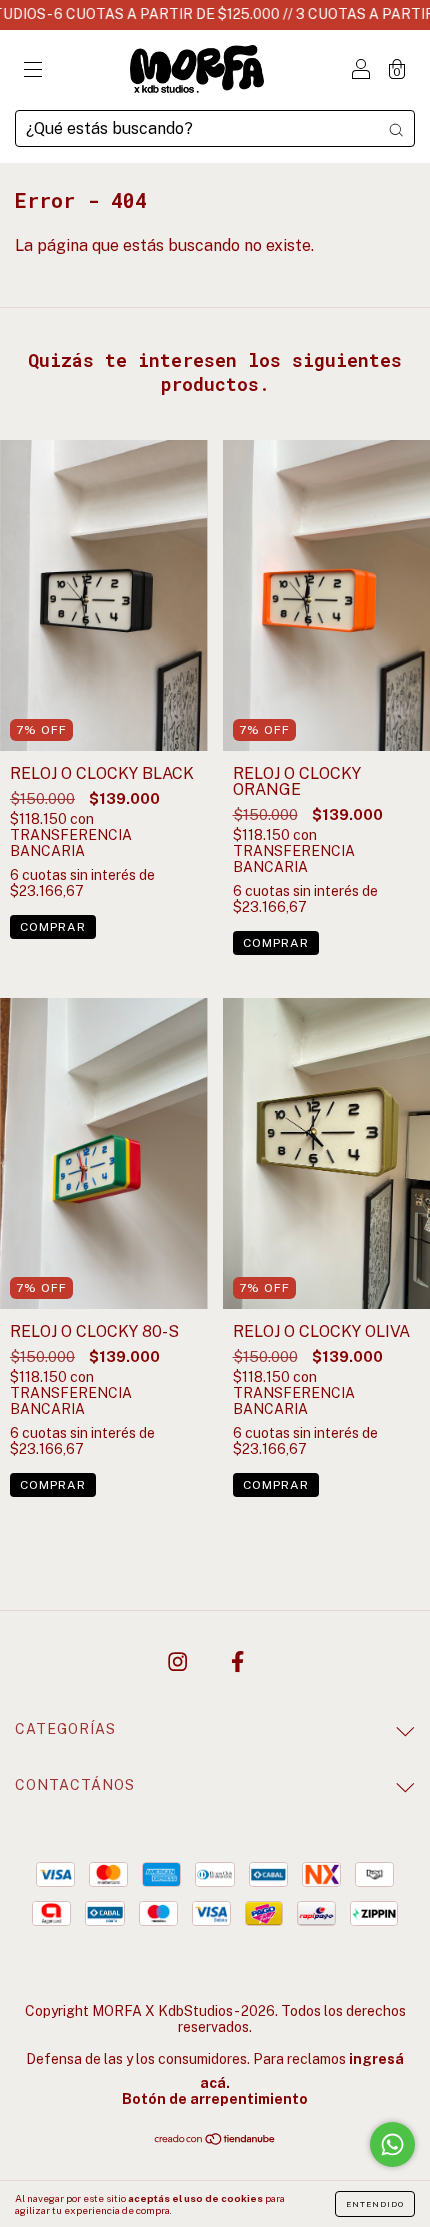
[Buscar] (396, 129)
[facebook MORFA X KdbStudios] (237, 1662)
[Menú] (33, 71)
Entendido (375, 2204)
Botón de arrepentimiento (215, 2099)
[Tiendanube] (215, 2140)
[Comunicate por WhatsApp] (392, 2144)
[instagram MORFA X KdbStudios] (179, 1662)
